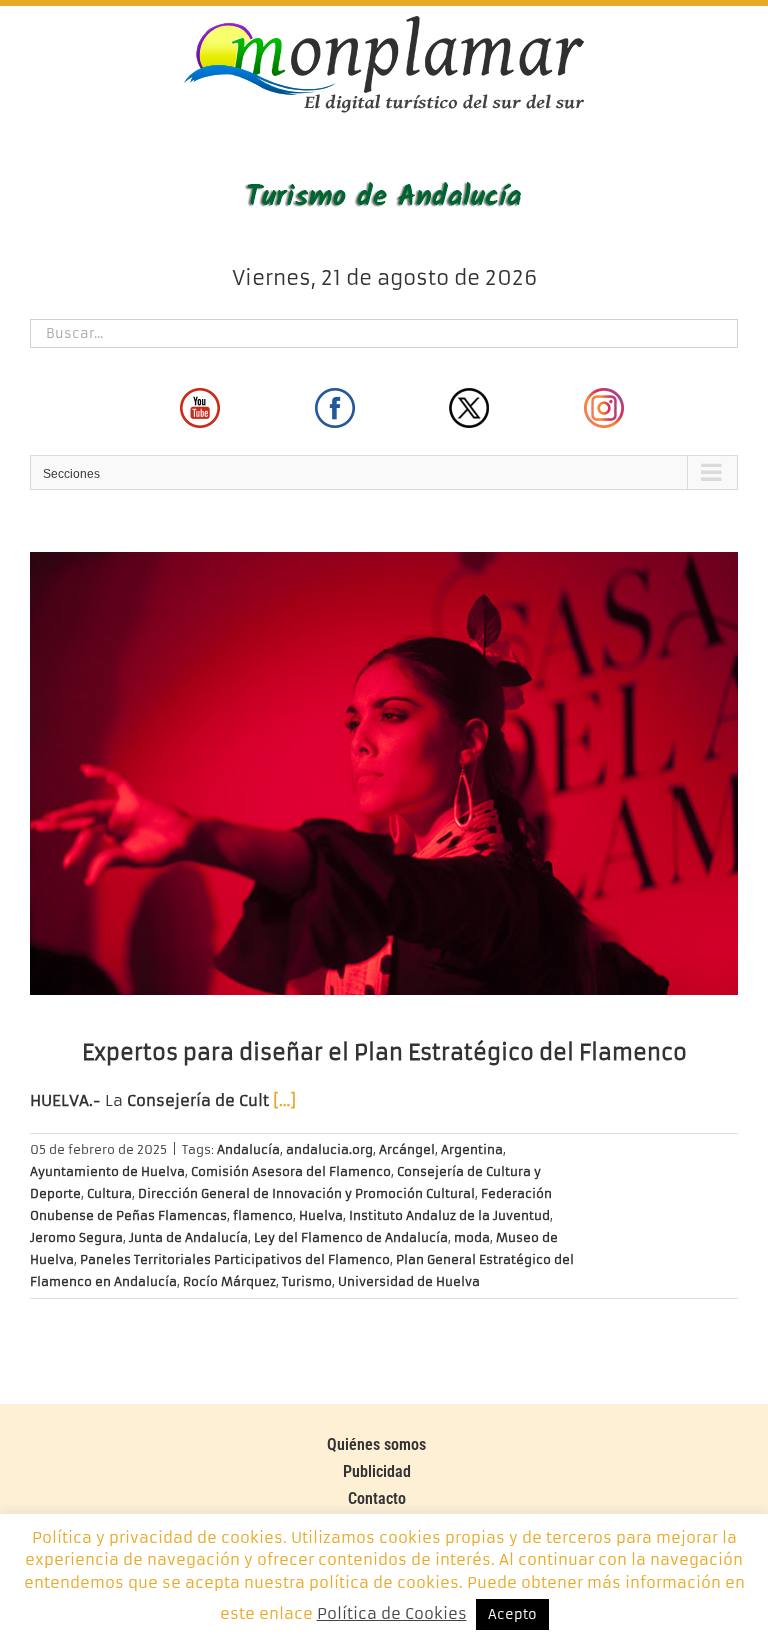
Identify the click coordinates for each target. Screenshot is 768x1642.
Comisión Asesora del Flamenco (291, 1171)
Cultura (109, 1193)
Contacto (377, 1498)
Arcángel (407, 1149)
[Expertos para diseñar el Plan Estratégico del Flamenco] (384, 773)
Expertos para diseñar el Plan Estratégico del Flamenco (384, 1052)
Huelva (321, 1215)
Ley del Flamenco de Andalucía (351, 1237)
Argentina (472, 1149)
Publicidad (377, 1471)
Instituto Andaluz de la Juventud (449, 1215)
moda (472, 1237)
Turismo (307, 1281)
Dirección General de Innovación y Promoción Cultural (306, 1193)
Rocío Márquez (229, 1281)
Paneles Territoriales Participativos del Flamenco (235, 1259)
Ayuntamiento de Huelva (107, 1171)
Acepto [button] (512, 1614)
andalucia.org (329, 1149)
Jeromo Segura (76, 1237)
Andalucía (248, 1149)
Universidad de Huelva (409, 1281)
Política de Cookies (392, 1613)
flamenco (263, 1215)
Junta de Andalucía (188, 1237)
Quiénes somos (376, 1444)
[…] (284, 1100)
